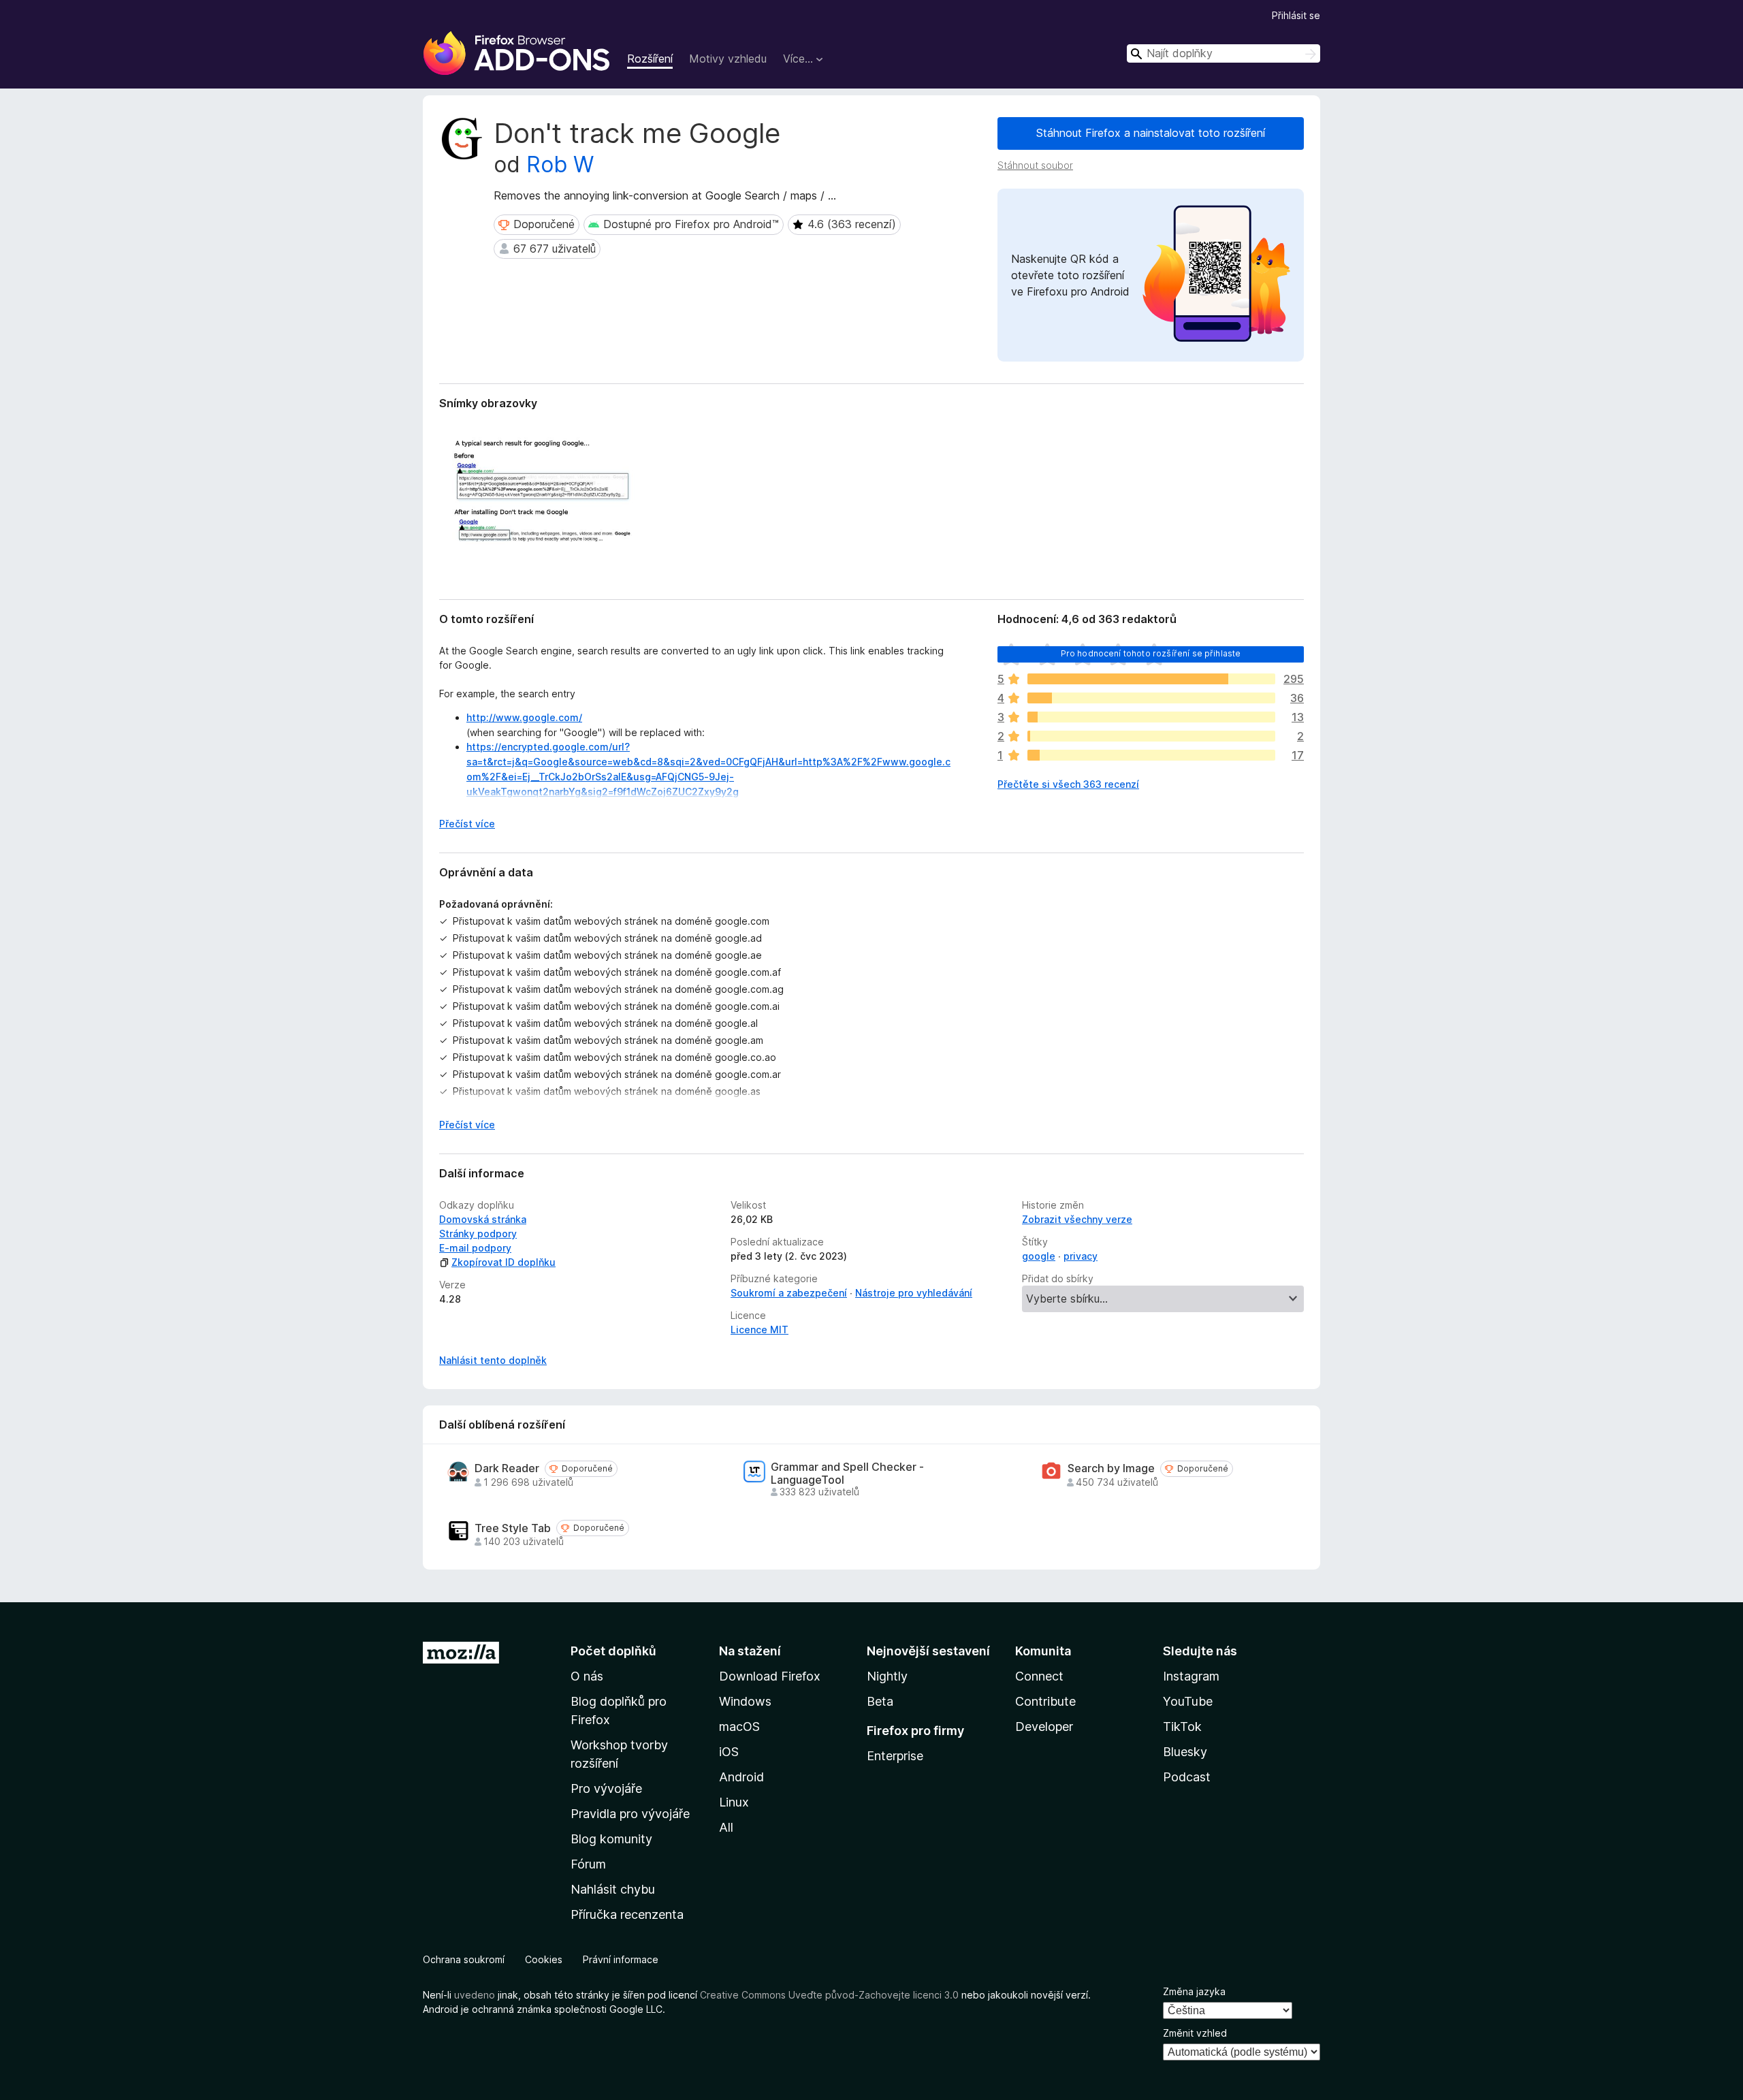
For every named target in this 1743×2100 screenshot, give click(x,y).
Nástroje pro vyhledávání (914, 1293)
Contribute (1045, 1701)
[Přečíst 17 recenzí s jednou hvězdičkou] (1151, 755)
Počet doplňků (613, 1651)
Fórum (588, 1864)
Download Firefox (770, 1676)
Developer (1044, 1727)
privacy (1081, 1256)
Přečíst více (467, 824)
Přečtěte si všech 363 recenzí (1068, 784)
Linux (734, 1802)
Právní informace (621, 1959)
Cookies (544, 1959)
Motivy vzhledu (728, 59)
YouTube (1188, 1701)
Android (741, 1777)
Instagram (1191, 1676)
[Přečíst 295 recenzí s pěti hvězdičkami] (1151, 679)
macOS (739, 1727)
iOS (729, 1752)
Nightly (887, 1676)
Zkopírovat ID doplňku (503, 1262)
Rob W (560, 164)
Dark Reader (507, 1468)
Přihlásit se (1296, 15)
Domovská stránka (483, 1219)
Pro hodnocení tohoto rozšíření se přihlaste (1151, 653)
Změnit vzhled (1195, 2033)
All (726, 1827)
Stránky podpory (478, 1234)
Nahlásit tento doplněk (493, 1360)
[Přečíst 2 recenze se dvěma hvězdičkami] (1151, 736)
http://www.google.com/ (524, 717)
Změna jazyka (1194, 1991)
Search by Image (1111, 1468)
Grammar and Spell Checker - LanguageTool (847, 1474)
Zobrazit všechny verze (1077, 1219)
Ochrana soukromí (464, 1959)
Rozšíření (650, 59)
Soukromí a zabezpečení (789, 1293)
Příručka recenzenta (627, 1914)
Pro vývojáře (606, 1788)
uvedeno (476, 1995)
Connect (1039, 1676)
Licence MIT (759, 1330)
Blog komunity (611, 1839)
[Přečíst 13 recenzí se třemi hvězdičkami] (1151, 717)
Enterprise (895, 1756)
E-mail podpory (475, 1248)
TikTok (1182, 1727)
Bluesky (1185, 1752)
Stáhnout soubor (1035, 165)
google (1039, 1256)
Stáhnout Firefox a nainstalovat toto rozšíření (1151, 133)
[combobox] (1224, 53)
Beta (880, 1701)
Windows (745, 1701)
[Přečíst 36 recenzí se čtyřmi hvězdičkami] (1151, 698)
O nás (587, 1676)
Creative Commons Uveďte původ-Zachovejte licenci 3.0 (829, 1995)
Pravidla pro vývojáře (630, 1814)
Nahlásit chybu (613, 1889)
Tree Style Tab (513, 1528)
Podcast (1187, 1777)
